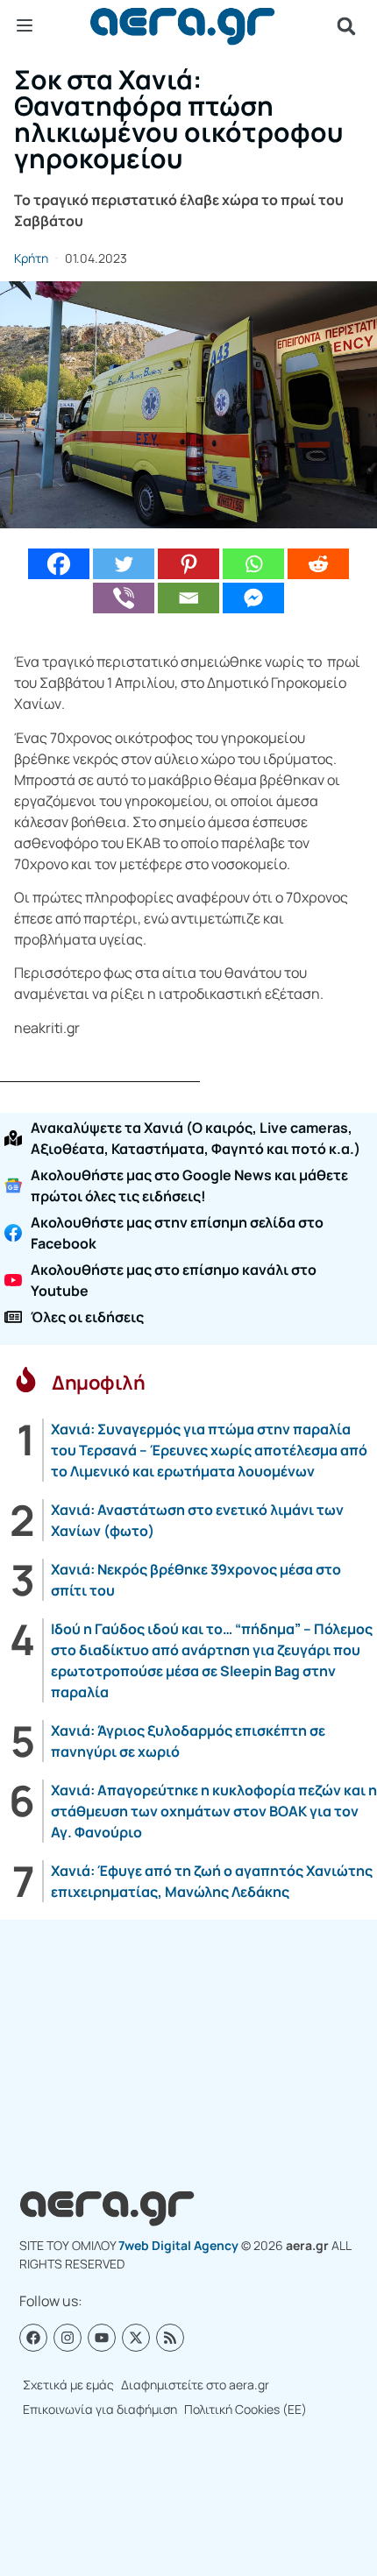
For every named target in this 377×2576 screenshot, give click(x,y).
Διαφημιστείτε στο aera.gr (195, 2385)
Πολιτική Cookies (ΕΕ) (245, 2409)
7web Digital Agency (178, 2245)
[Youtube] (102, 2338)
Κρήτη (31, 258)
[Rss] (170, 2338)
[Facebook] (59, 564)
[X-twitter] (136, 2338)
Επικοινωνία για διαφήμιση (100, 2409)
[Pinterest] (188, 564)
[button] (346, 26)
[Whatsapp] (253, 564)
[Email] (188, 598)
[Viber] (124, 598)
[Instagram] (68, 2338)
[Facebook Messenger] (253, 598)
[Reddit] (318, 564)
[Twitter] (124, 564)
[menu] (25, 25)
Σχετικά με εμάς (68, 2385)
